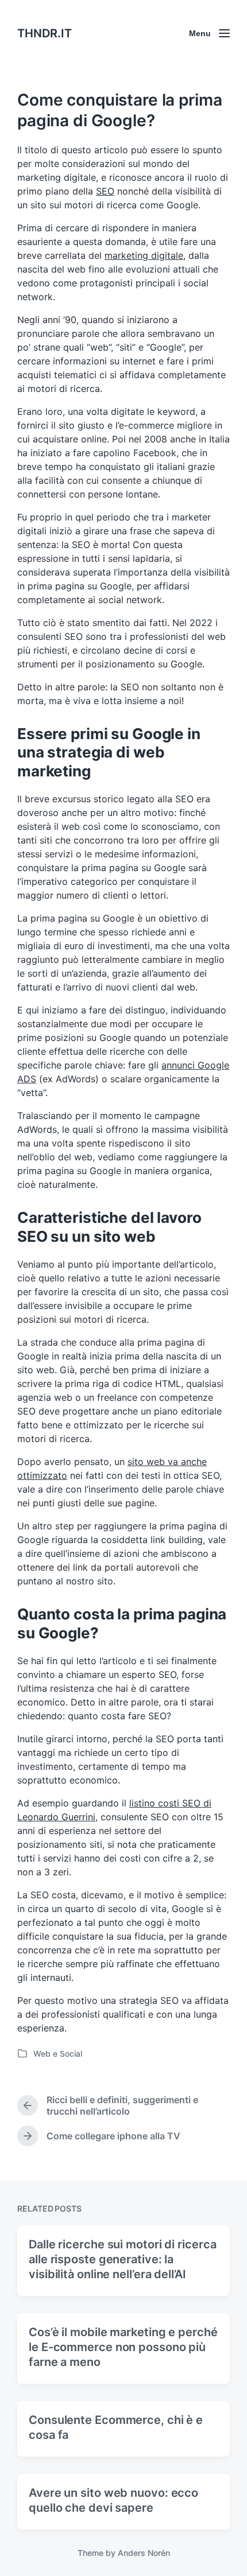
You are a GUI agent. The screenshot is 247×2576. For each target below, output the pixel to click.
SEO (105, 191)
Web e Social (58, 2054)
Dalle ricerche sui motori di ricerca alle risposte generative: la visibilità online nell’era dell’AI (122, 2259)
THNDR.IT (45, 33)
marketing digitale (144, 255)
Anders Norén (144, 2553)
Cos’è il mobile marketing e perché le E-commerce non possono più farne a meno (123, 2347)
